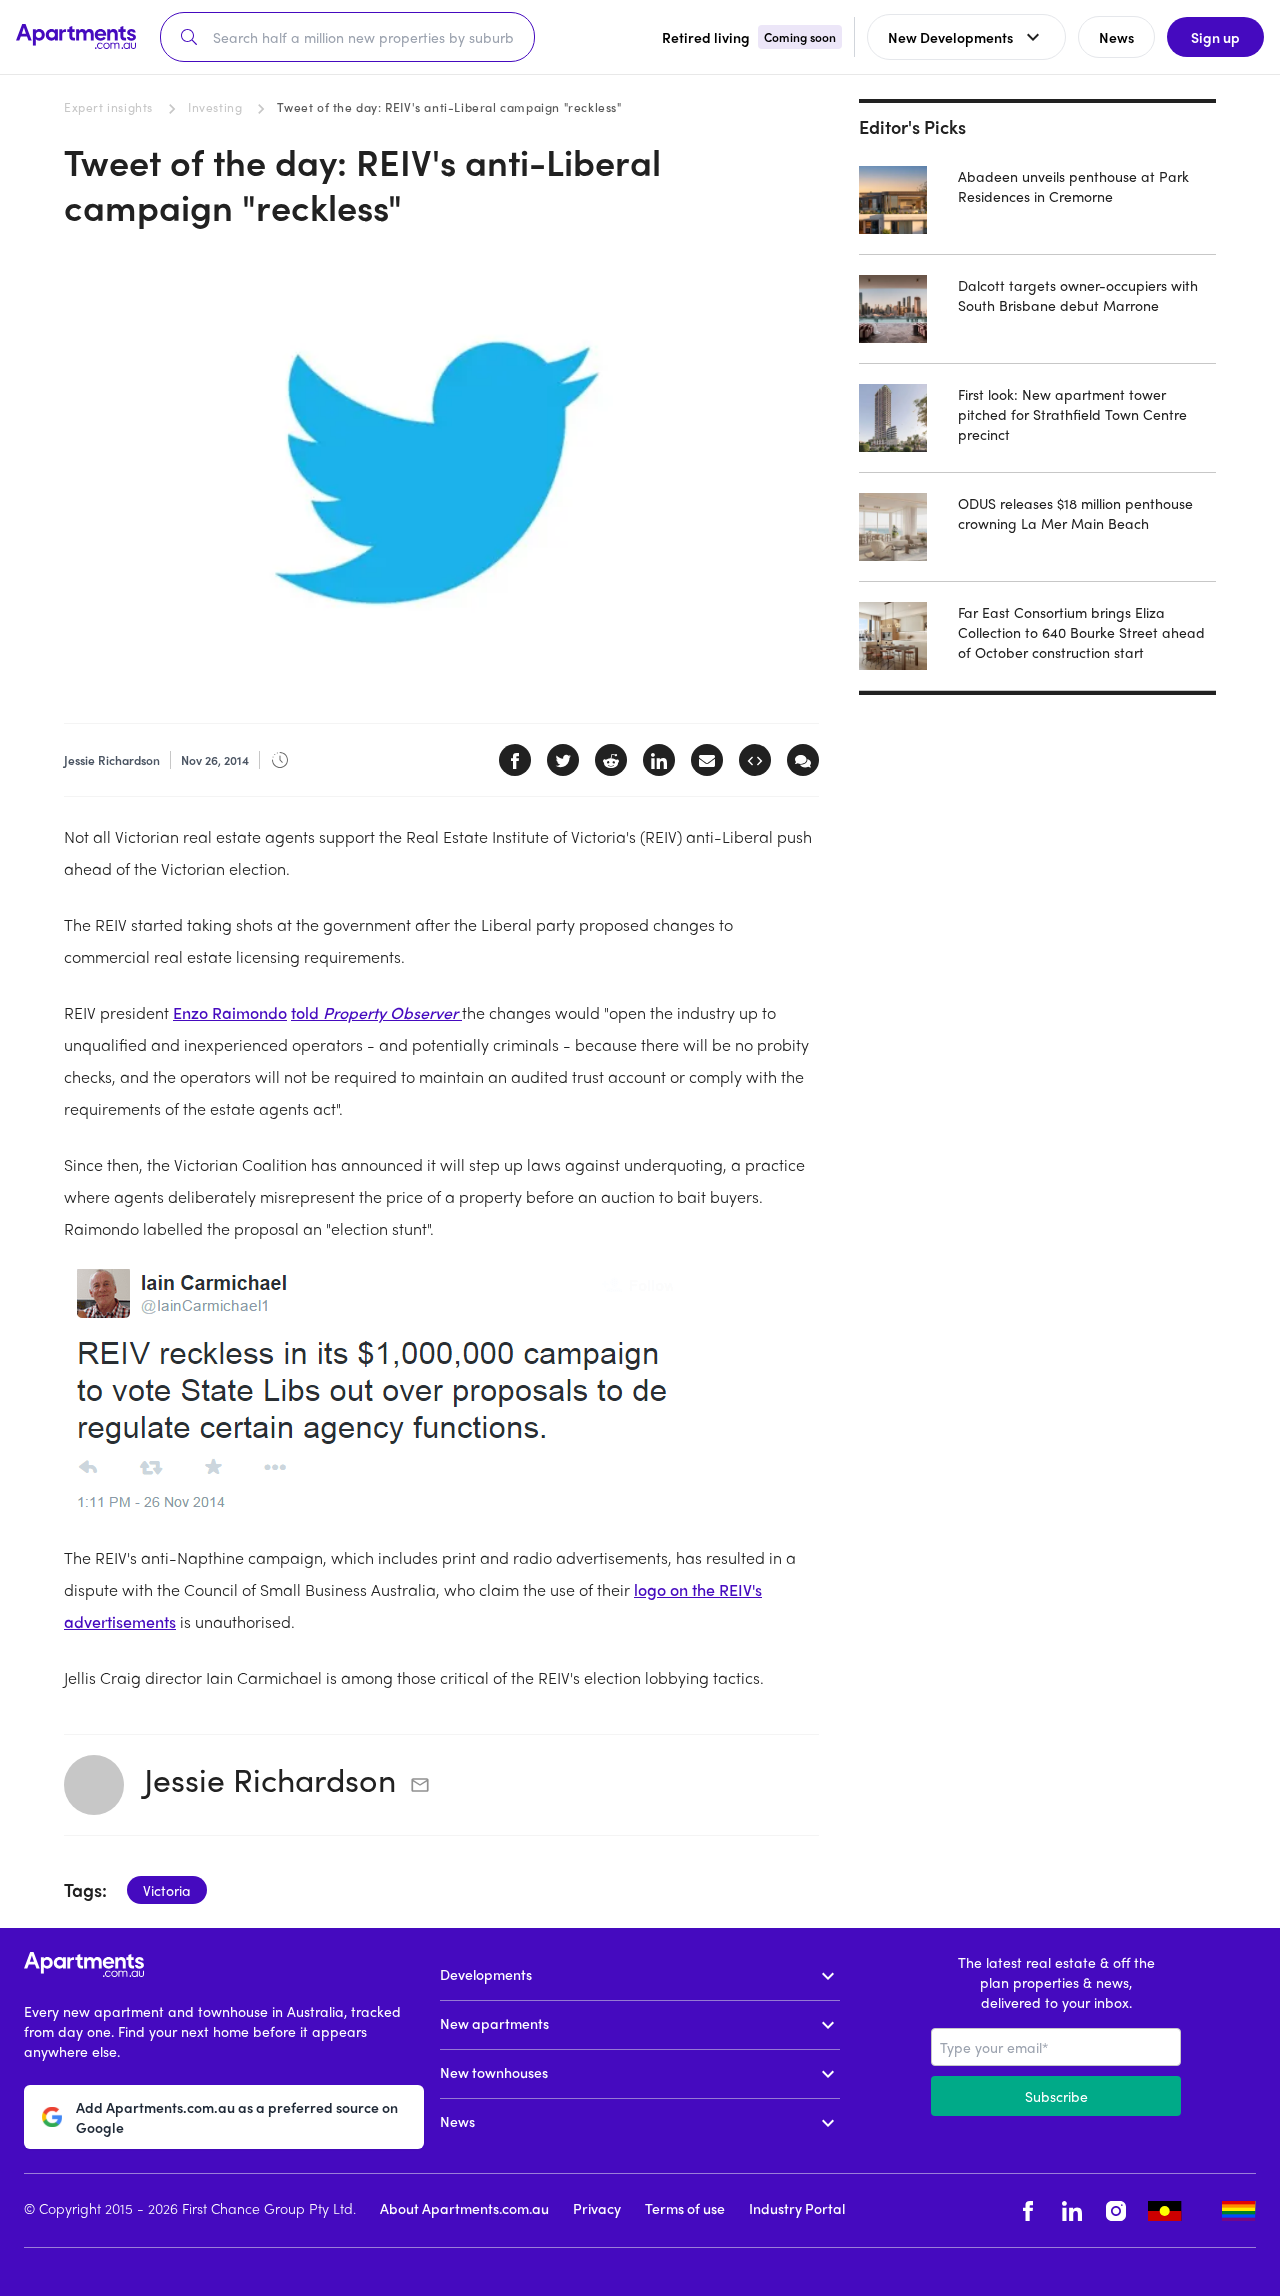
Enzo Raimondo (230, 1012)
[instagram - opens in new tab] (1116, 2210)
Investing (215, 107)
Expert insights (108, 107)
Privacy (597, 2208)
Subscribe (1056, 2096)
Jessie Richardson (270, 1779)
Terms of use (685, 2208)
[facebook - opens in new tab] (1028, 2210)
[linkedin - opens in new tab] (1072, 2210)
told (376, 1012)
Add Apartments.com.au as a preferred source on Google (237, 2117)
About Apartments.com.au (464, 2208)
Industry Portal (797, 2208)
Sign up (1215, 37)
